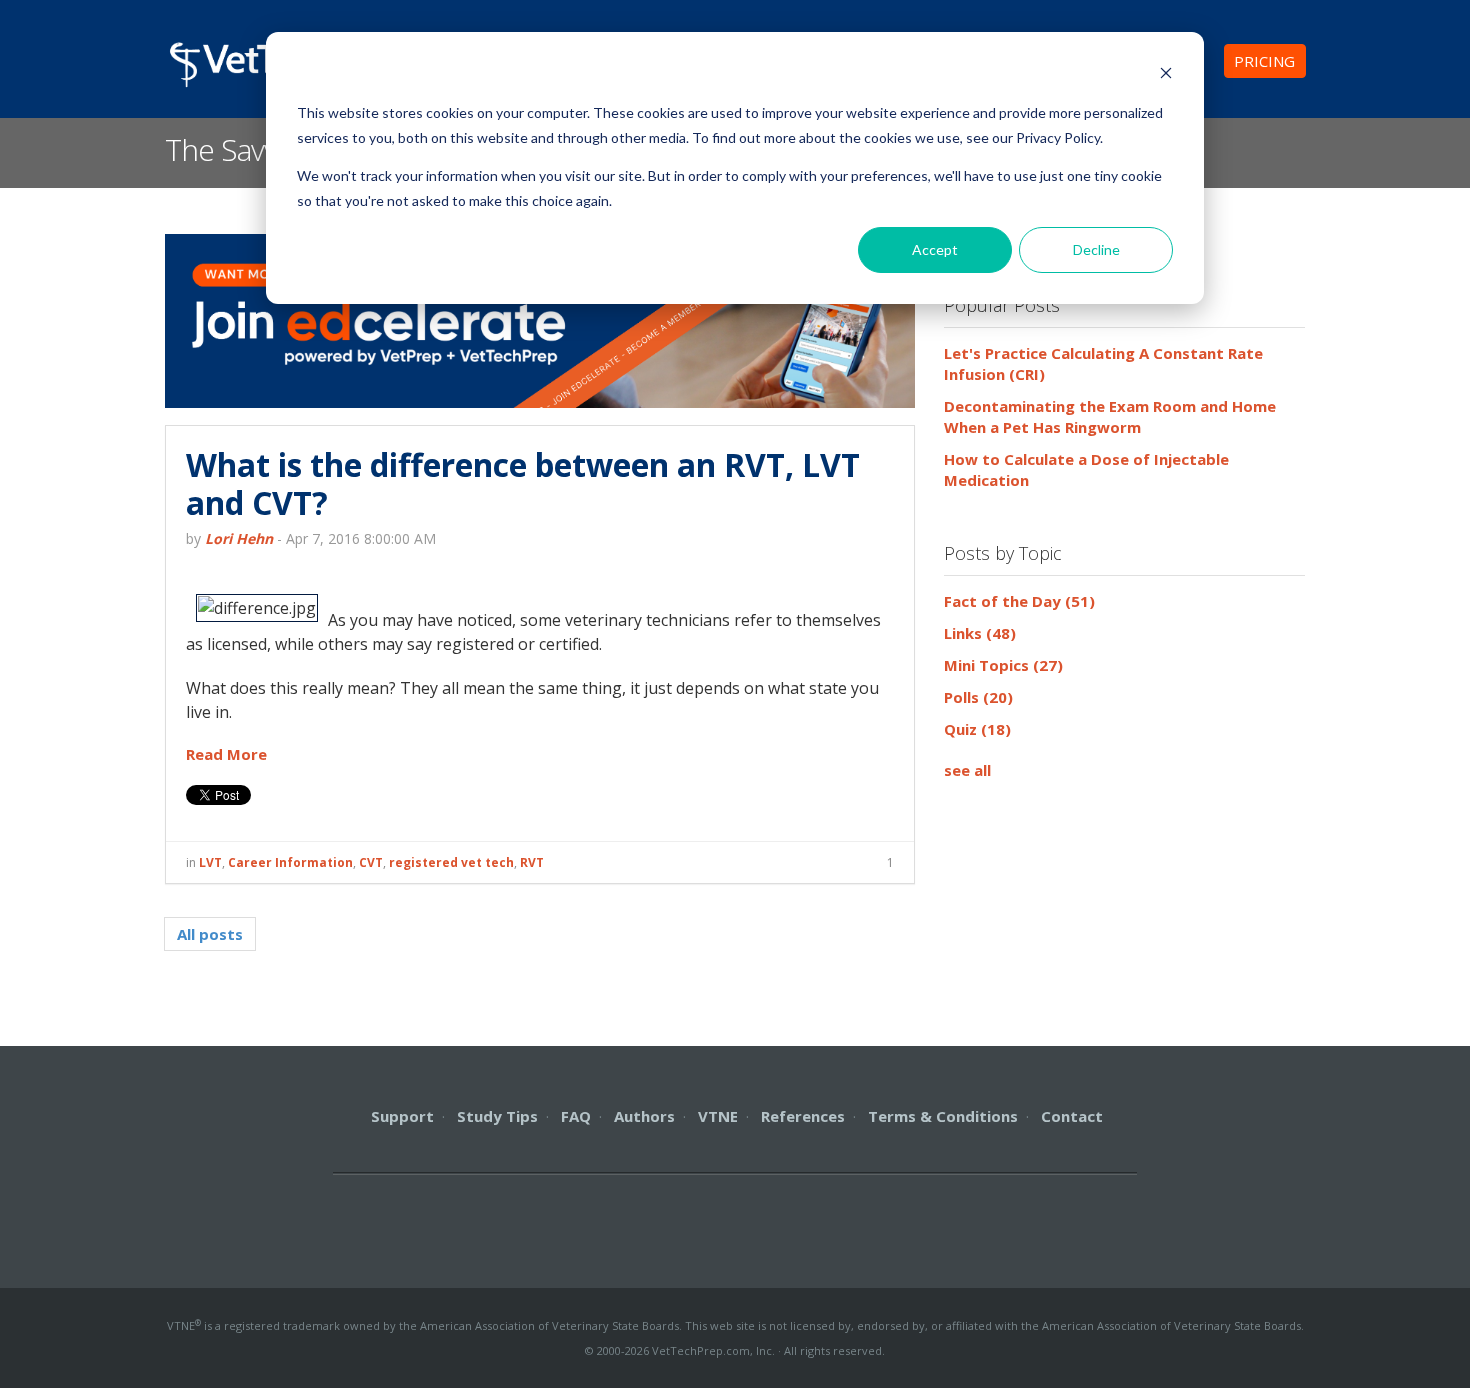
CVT (371, 862)
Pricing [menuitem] (1264, 61)
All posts (210, 934)
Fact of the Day (1019, 601)
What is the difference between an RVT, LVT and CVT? (523, 483)
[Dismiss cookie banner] (1166, 75)
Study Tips (497, 1116)
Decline (1096, 249)
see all (967, 770)
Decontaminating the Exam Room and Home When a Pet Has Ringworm (1110, 416)
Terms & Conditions (943, 1116)
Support (402, 1116)
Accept (935, 249)
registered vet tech (451, 862)
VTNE (718, 1116)
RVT (532, 862)
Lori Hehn (239, 538)
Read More (226, 754)
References (803, 1116)
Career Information (290, 862)
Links (980, 633)
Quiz (977, 729)
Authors (644, 1116)
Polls (978, 697)
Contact (1072, 1116)
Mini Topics (1003, 665)
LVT (210, 862)
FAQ (576, 1116)
